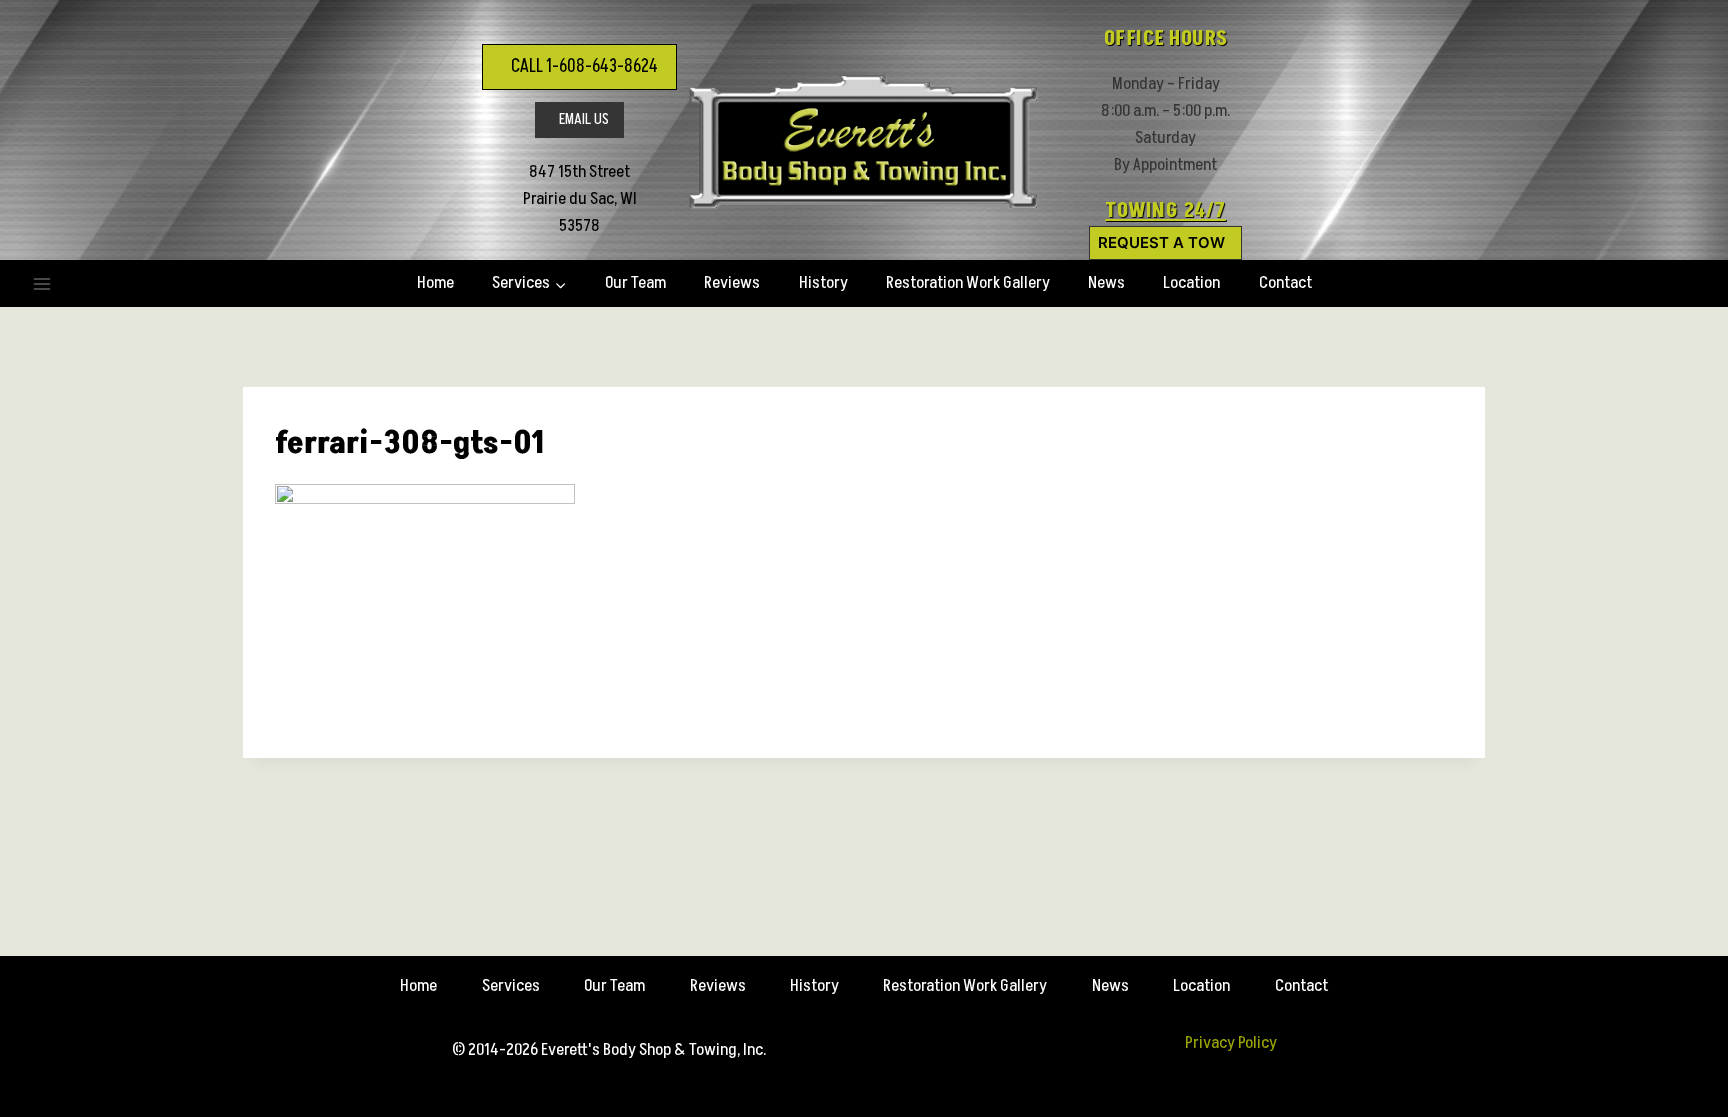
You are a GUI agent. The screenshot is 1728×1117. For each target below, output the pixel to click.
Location (1191, 283)
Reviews (732, 283)
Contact (1285, 283)
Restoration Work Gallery (968, 283)
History (823, 283)
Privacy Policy (1231, 1043)
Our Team (635, 283)
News (1106, 283)
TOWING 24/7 (1165, 211)
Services (511, 986)
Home (435, 283)
